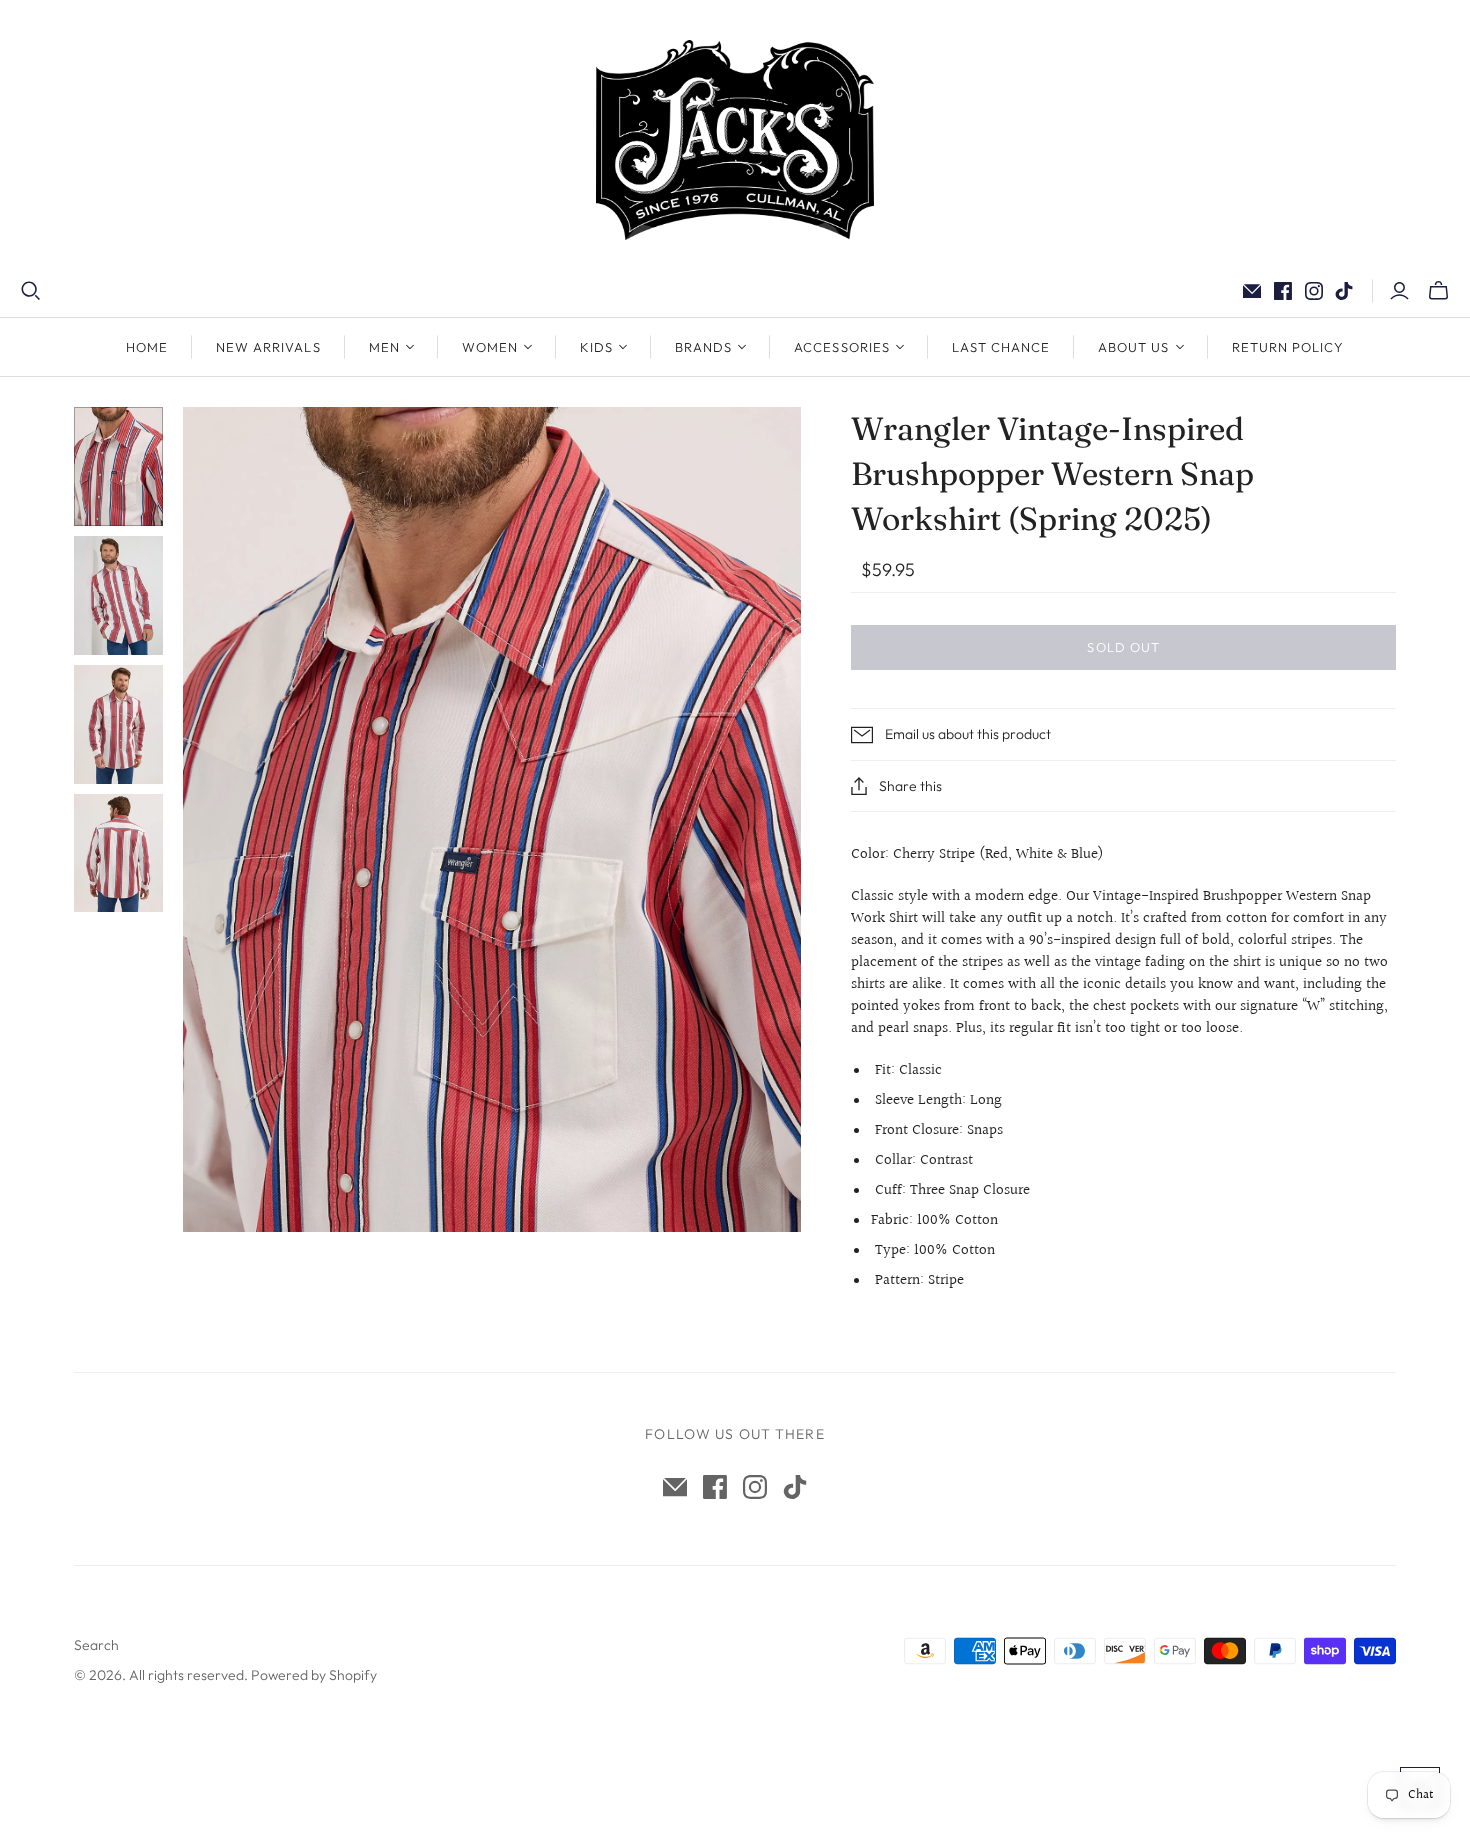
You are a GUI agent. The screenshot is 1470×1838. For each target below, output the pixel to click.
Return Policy (1288, 347)
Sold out (1123, 647)
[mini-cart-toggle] (1438, 291)
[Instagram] (1314, 291)
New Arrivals (268, 347)
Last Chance (1001, 347)
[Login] (1399, 291)
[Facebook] (1283, 291)
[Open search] (31, 291)
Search (96, 1645)
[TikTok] (1344, 291)
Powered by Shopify (314, 1675)
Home (147, 347)
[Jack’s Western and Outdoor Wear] (735, 140)
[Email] (1252, 291)
